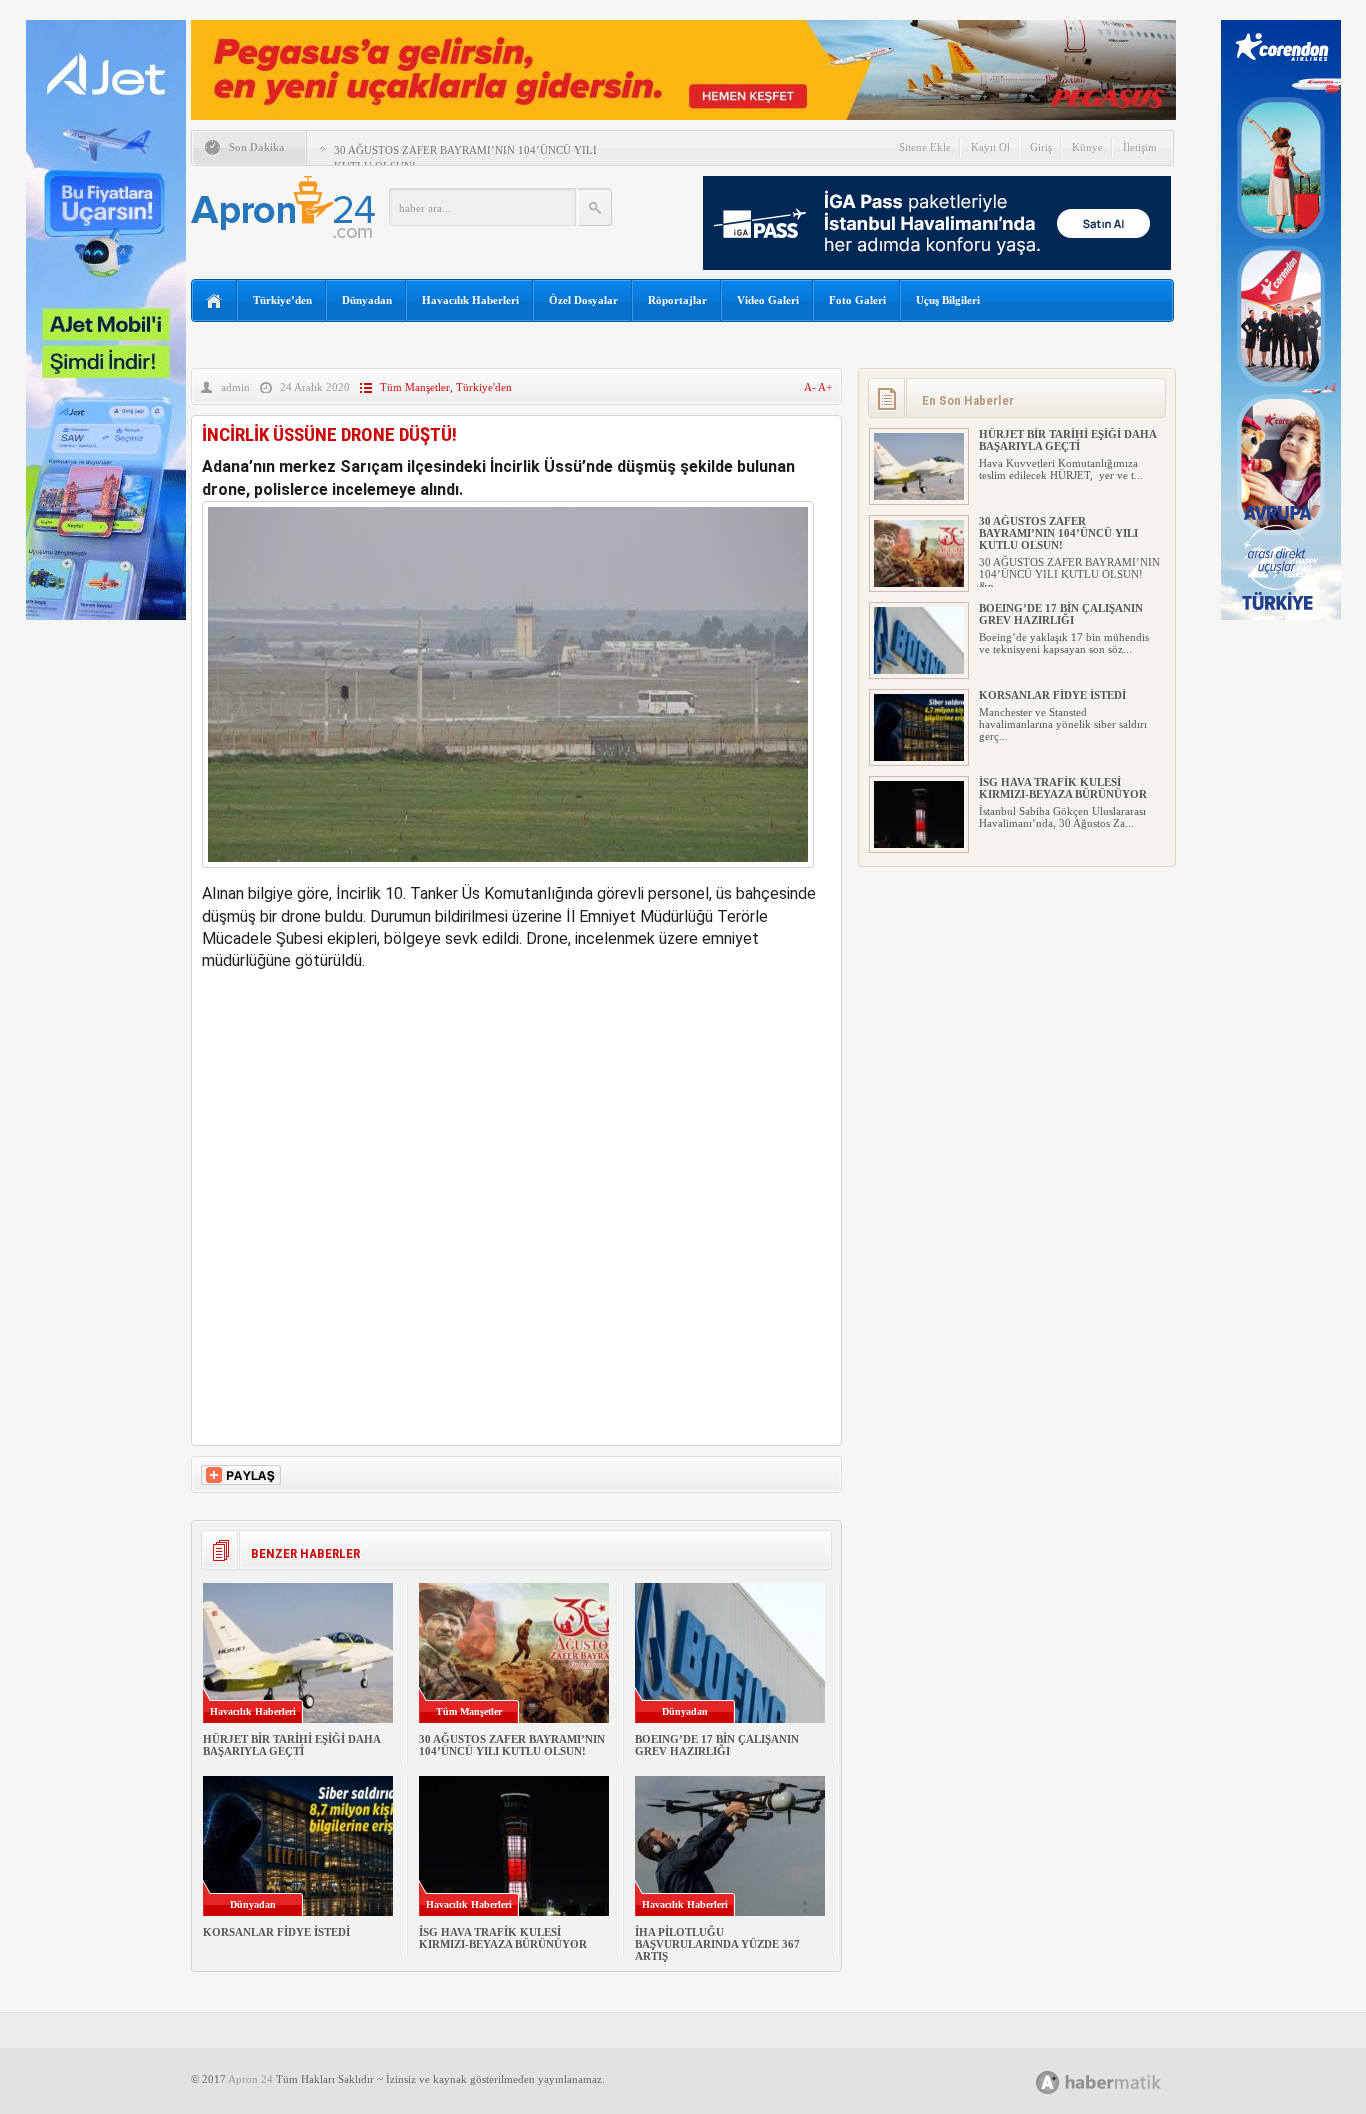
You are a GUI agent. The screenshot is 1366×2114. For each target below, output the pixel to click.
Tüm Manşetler (415, 387)
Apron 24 (250, 2079)
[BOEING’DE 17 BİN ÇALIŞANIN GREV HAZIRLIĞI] (919, 670)
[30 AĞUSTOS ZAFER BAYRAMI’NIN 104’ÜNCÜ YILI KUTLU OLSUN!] (919, 583)
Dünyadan (367, 300)
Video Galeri (768, 300)
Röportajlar (677, 300)
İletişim (1140, 147)
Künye (1087, 147)
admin (235, 387)
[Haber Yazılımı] (1120, 2081)
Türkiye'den (484, 387)
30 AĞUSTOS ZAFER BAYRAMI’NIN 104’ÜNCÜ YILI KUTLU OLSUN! (512, 1745)
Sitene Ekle (925, 147)
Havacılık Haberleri (470, 300)
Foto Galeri (857, 300)
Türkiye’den (282, 300)
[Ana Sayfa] (214, 301)
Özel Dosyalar (583, 300)
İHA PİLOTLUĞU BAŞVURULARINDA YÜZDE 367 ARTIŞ (717, 1944)
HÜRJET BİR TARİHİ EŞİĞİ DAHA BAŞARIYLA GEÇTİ (291, 1745)
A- (811, 387)
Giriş (1041, 147)
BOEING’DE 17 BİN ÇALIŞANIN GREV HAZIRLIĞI (717, 1745)
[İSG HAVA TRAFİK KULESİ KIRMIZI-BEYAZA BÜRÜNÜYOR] (919, 844)
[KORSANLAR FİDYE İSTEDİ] (919, 757)
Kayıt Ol (990, 147)
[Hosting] (1048, 2082)
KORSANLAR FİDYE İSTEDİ (276, 1932)
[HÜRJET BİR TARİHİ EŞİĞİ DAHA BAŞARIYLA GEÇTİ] (919, 496)
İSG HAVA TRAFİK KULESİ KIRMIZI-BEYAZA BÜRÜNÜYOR (503, 1938)
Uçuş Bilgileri (948, 300)
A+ (825, 387)
